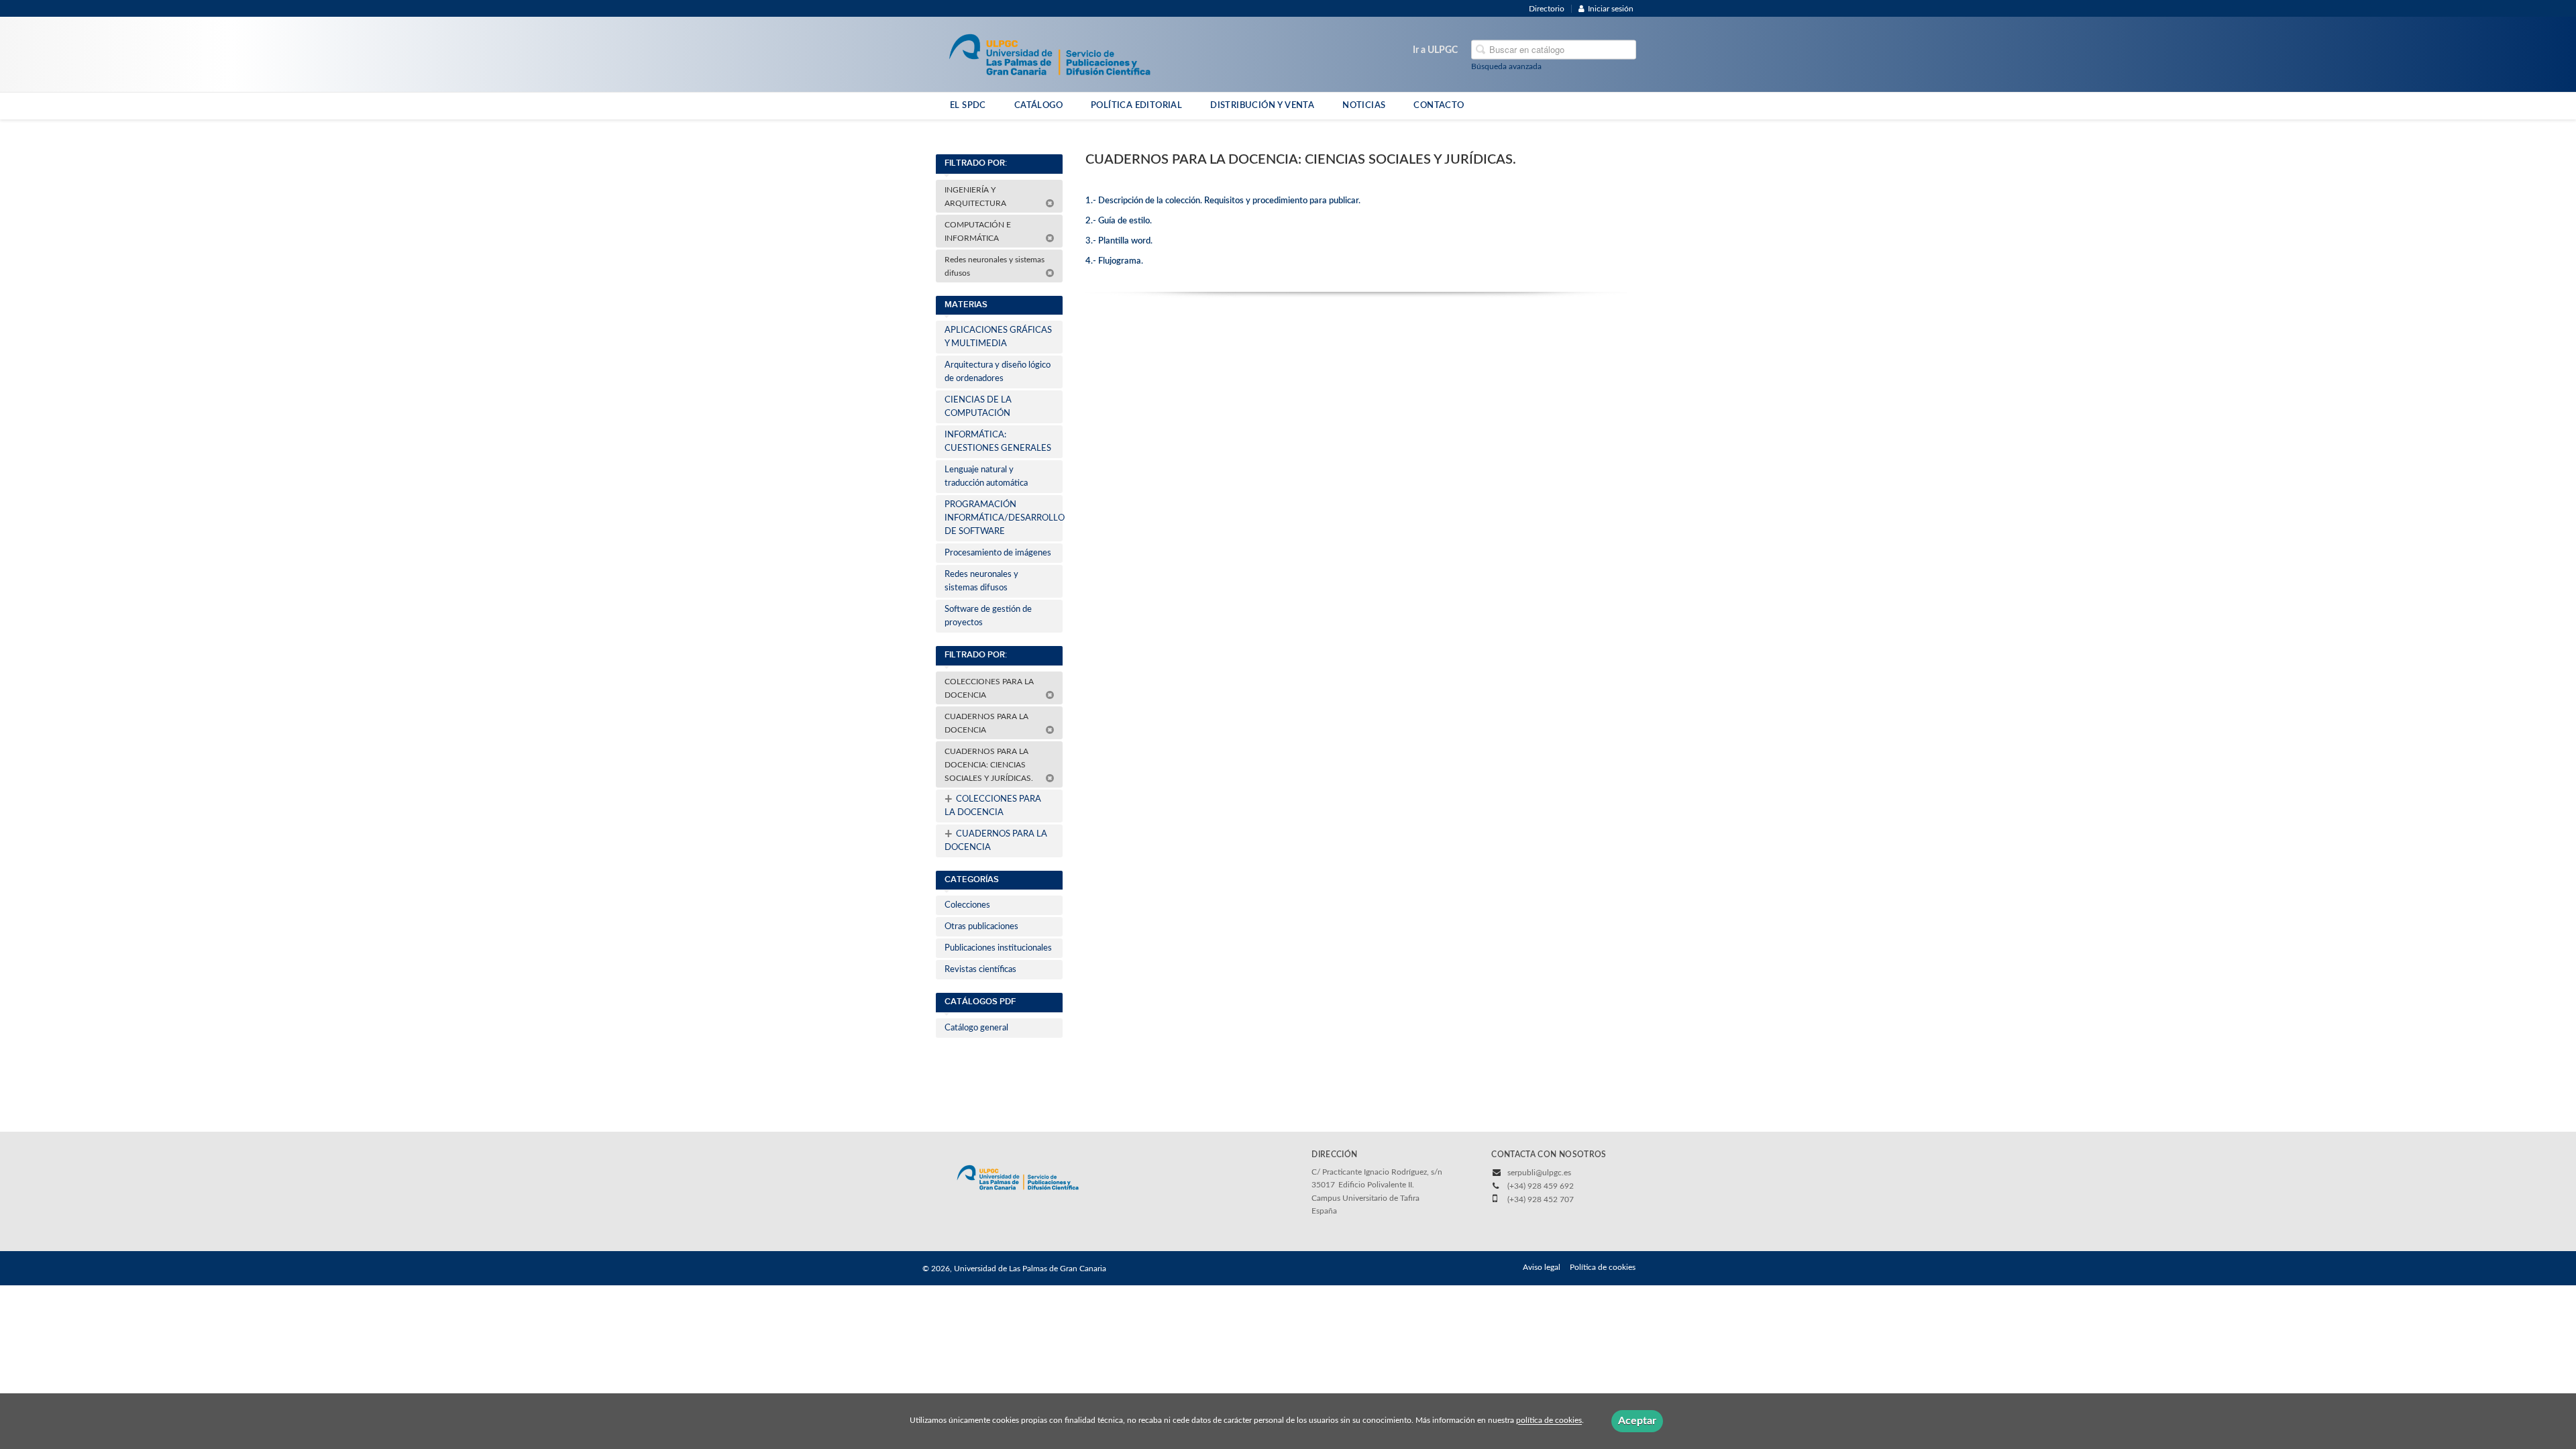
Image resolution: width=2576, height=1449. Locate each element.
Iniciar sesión (1611, 9)
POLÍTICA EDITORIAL (1136, 105)
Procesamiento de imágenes (998, 553)
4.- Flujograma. (1114, 261)
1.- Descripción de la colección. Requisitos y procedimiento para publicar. (1223, 201)
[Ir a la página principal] (1050, 54)
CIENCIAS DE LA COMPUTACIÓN (978, 407)
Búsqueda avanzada (1506, 66)
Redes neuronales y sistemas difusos (995, 266)
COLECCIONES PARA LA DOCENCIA (989, 688)
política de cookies (1549, 1421)
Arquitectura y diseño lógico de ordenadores (998, 372)
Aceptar (1637, 1421)
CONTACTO (1439, 105)
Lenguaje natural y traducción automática (986, 477)
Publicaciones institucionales (998, 948)
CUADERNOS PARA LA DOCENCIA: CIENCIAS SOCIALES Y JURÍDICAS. (991, 765)
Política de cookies (1603, 1267)
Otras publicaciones (981, 927)
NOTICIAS (1364, 105)
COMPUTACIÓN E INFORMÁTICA (978, 231)
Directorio (1547, 9)
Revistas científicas (980, 970)
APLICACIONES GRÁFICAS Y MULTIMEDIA (998, 337)
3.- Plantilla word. (1119, 241)
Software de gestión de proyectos (988, 616)
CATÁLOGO (1038, 105)
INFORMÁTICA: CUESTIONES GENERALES (998, 442)
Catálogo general (976, 1028)
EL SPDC (968, 105)
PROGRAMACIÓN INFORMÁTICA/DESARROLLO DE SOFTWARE (1004, 518)
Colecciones (967, 905)
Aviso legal (1542, 1267)
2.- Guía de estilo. (1119, 221)
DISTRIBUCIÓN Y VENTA (1262, 105)
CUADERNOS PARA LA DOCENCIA (986, 723)
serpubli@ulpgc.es (1539, 1173)
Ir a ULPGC (1435, 50)
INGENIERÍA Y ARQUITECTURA (976, 197)
